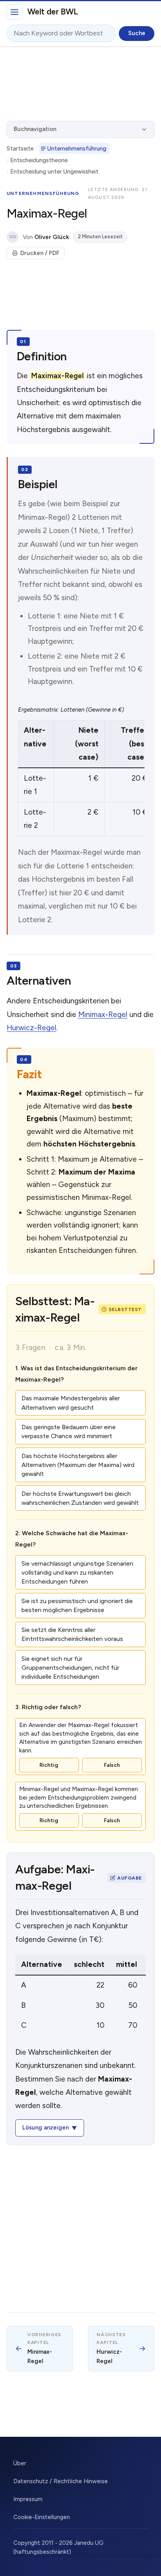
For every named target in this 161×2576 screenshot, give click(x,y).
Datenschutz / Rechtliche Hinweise (61, 2481)
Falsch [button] (112, 1765)
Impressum (28, 2499)
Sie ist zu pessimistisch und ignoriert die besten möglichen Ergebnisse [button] (77, 1605)
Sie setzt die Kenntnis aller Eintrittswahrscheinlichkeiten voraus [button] (72, 1634)
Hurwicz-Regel (31, 1028)
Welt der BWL (53, 12)
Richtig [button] (49, 1765)
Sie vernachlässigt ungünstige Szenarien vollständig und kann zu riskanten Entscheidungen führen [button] (77, 1572)
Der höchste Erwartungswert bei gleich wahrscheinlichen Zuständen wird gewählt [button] (80, 1498)
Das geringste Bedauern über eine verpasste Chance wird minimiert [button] (69, 1432)
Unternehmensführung (77, 149)
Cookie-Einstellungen (42, 2517)
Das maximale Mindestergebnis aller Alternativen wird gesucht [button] (71, 1403)
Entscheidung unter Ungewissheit (54, 172)
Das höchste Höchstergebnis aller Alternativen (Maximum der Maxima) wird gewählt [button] (78, 1465)
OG (13, 237)
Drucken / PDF (40, 253)
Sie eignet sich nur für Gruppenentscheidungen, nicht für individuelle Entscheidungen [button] (70, 1668)
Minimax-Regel (103, 1014)
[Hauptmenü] (14, 12)
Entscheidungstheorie (39, 160)
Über (20, 2463)
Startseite (20, 149)
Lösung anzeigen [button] (46, 2128)
